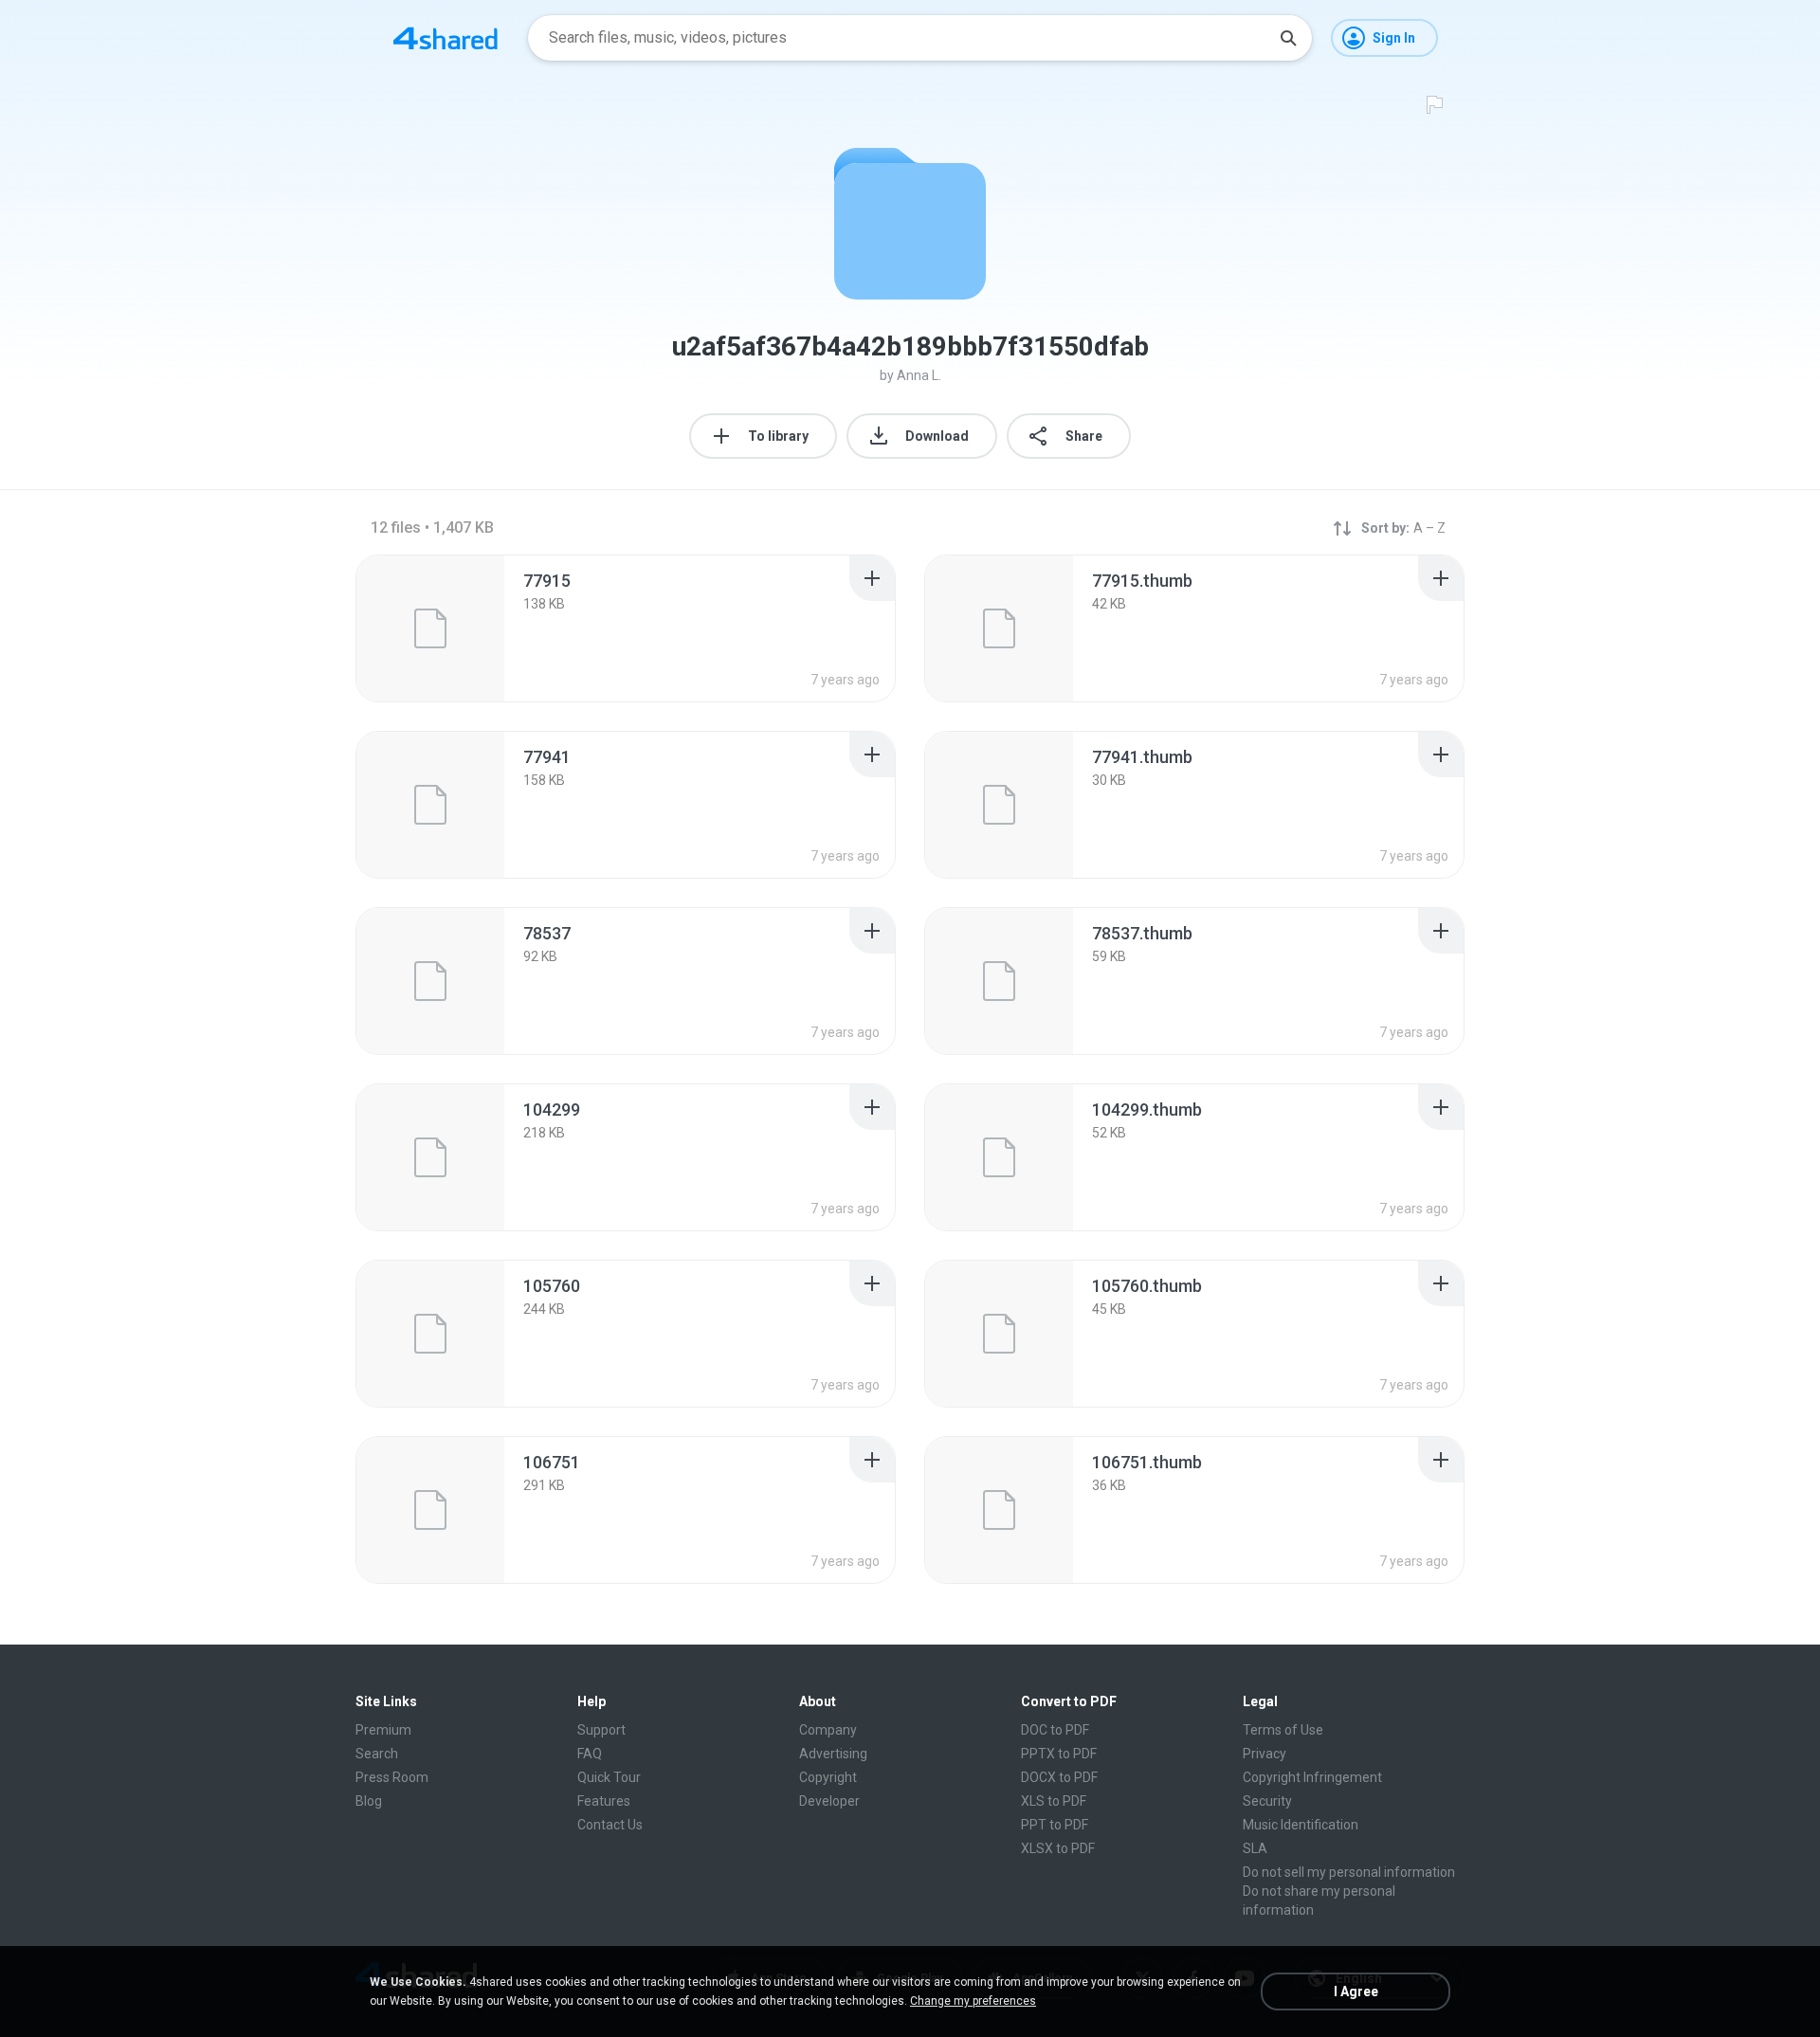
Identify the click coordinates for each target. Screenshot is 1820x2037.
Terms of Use (1283, 1730)
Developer (829, 1801)
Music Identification (1301, 1825)
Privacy (1265, 1754)
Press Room (392, 1777)
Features (604, 1801)
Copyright (828, 1777)
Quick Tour (609, 1777)
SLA (1255, 1848)
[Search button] (1288, 38)
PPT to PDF (1055, 1825)
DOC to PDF (1055, 1730)
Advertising (833, 1754)
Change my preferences (973, 2001)
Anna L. (919, 375)
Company (828, 1730)
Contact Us (610, 1825)
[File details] (430, 628)
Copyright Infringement (1312, 1777)
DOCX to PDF (1059, 1777)
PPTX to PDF (1059, 1754)
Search (377, 1754)
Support (601, 1730)
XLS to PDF (1054, 1801)
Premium (383, 1730)
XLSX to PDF (1058, 1848)
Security (1267, 1801)
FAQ (590, 1754)
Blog (369, 1801)
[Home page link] (446, 38)
